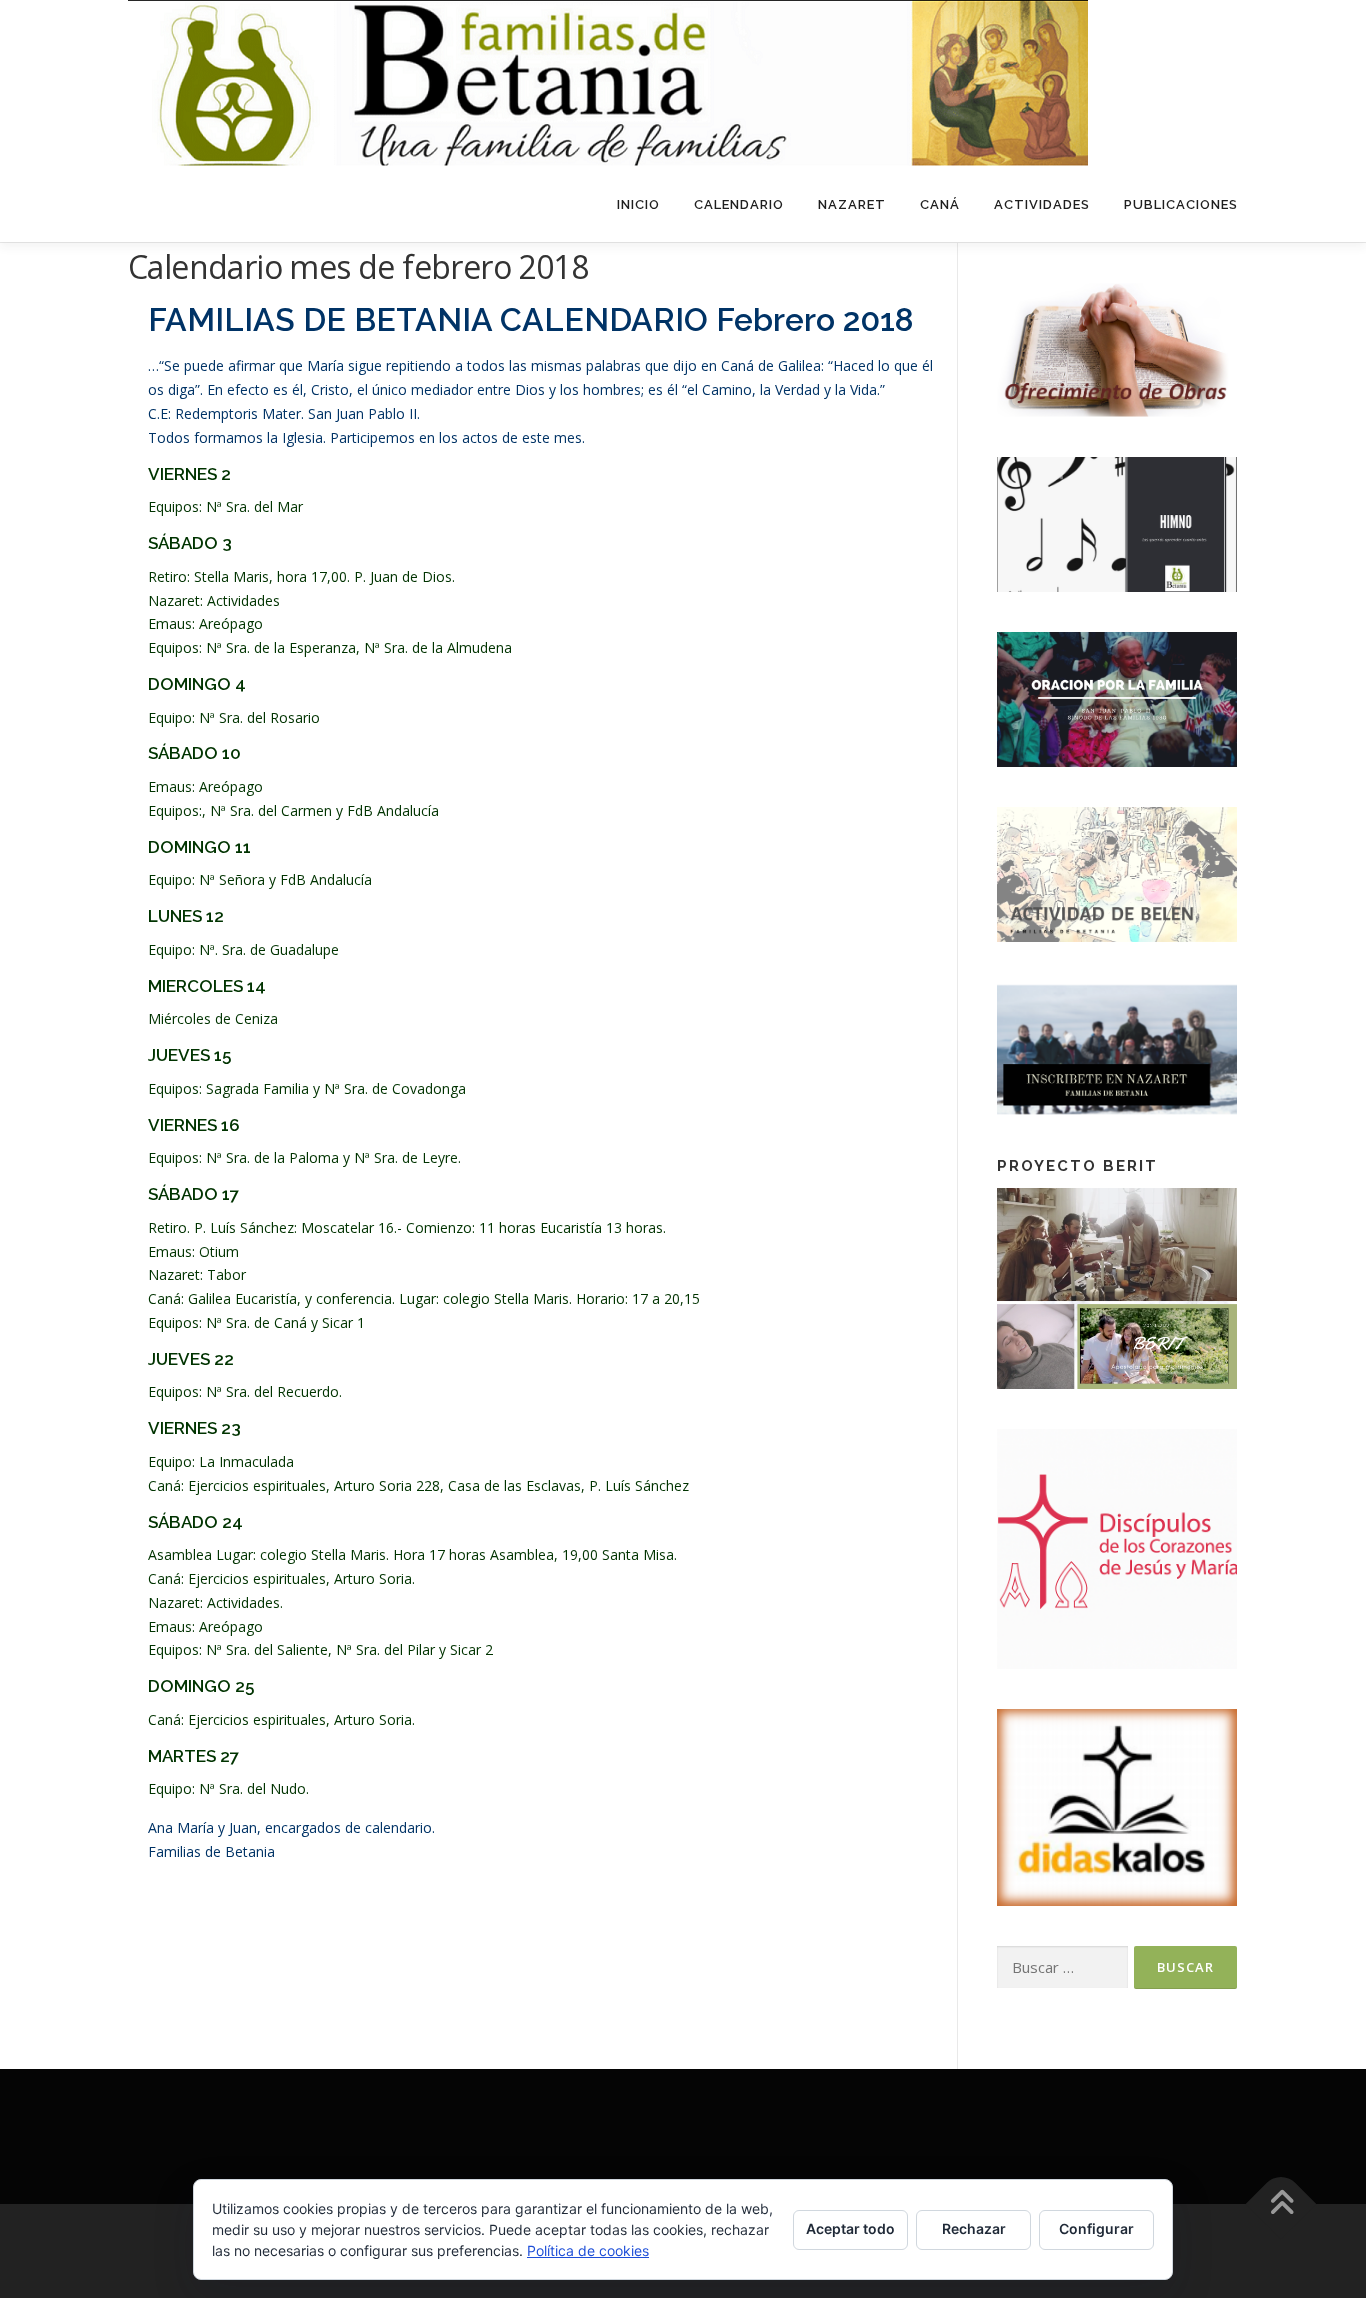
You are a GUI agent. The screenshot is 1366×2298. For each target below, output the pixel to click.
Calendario (739, 204)
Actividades (1042, 204)
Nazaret (852, 204)
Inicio (638, 204)
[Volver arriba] (1281, 2204)
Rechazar (974, 2228)
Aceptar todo (850, 2228)
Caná (940, 204)
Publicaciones (1181, 204)
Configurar (1096, 2228)
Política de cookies (588, 2250)
